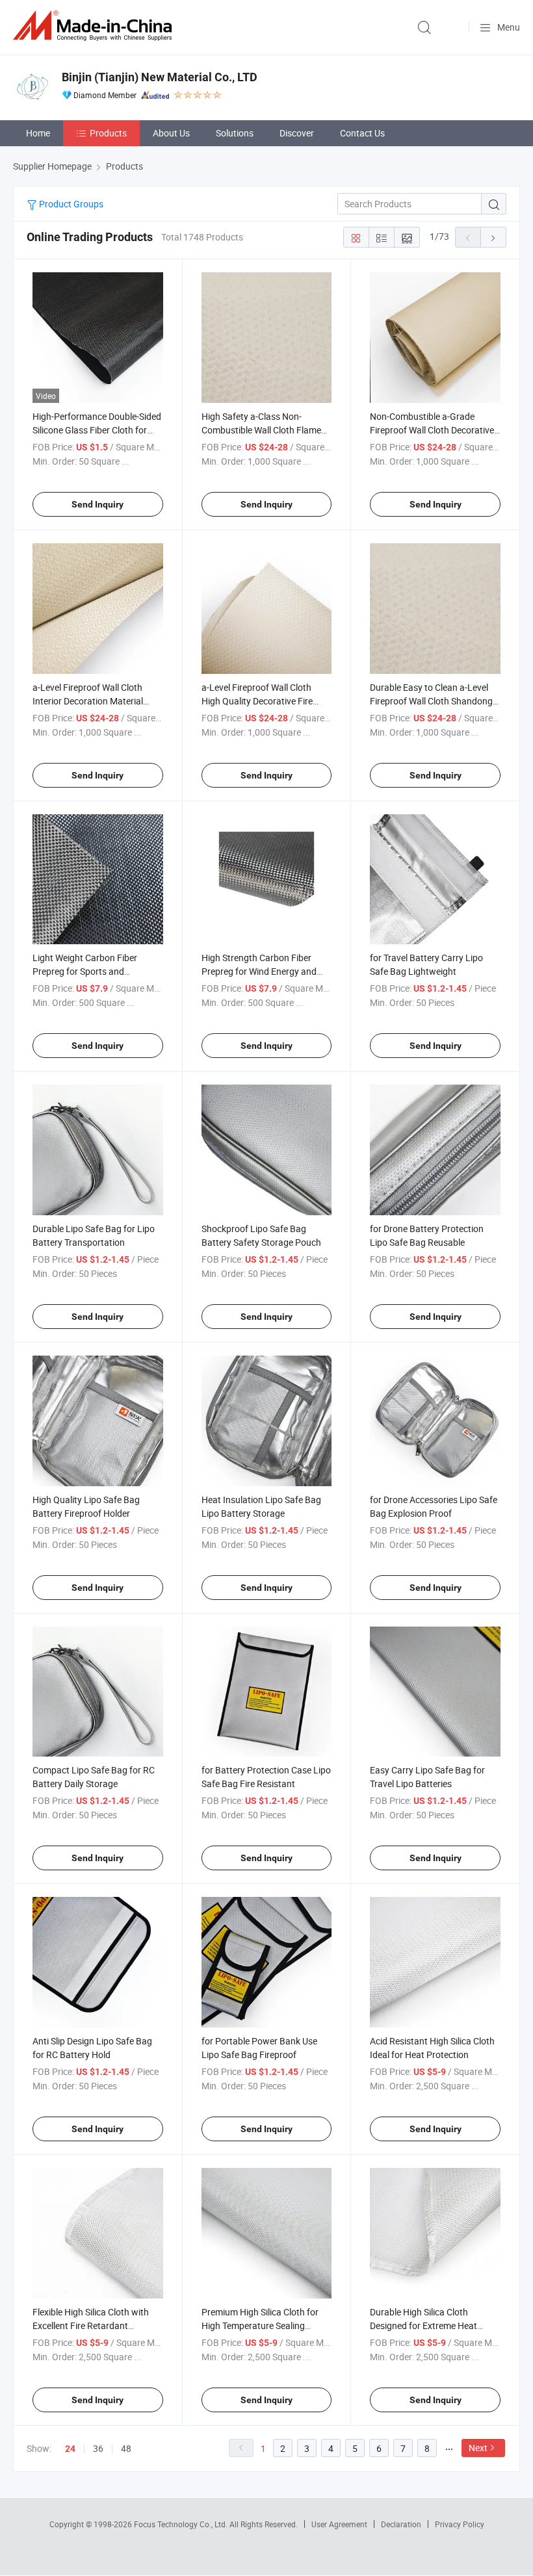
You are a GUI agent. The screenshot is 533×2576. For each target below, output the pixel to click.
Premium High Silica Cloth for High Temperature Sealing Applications (260, 2325)
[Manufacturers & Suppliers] (95, 26)
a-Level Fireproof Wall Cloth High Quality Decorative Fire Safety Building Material (257, 701)
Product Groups (70, 204)
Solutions (235, 133)
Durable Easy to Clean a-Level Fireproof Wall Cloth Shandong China (431, 701)
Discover (297, 133)
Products (108, 133)
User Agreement (339, 2524)
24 (70, 2449)
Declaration (401, 2524)
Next (478, 2448)
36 (98, 2448)
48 (126, 2448)
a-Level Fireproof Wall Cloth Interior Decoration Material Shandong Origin (88, 701)
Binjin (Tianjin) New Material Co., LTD (160, 77)
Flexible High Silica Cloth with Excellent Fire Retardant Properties (91, 2325)
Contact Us (362, 133)
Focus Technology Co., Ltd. (182, 2524)
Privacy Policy (460, 2524)
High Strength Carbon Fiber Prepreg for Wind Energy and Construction (259, 971)
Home (38, 133)
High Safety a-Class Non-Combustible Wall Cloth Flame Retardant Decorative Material (262, 430)
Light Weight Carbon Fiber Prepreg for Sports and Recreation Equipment (85, 971)
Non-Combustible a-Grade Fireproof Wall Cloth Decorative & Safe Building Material (432, 430)
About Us (171, 133)
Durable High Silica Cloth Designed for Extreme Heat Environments (423, 2325)
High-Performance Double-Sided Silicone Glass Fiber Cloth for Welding (97, 430)
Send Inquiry (97, 504)
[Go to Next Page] (493, 237)
